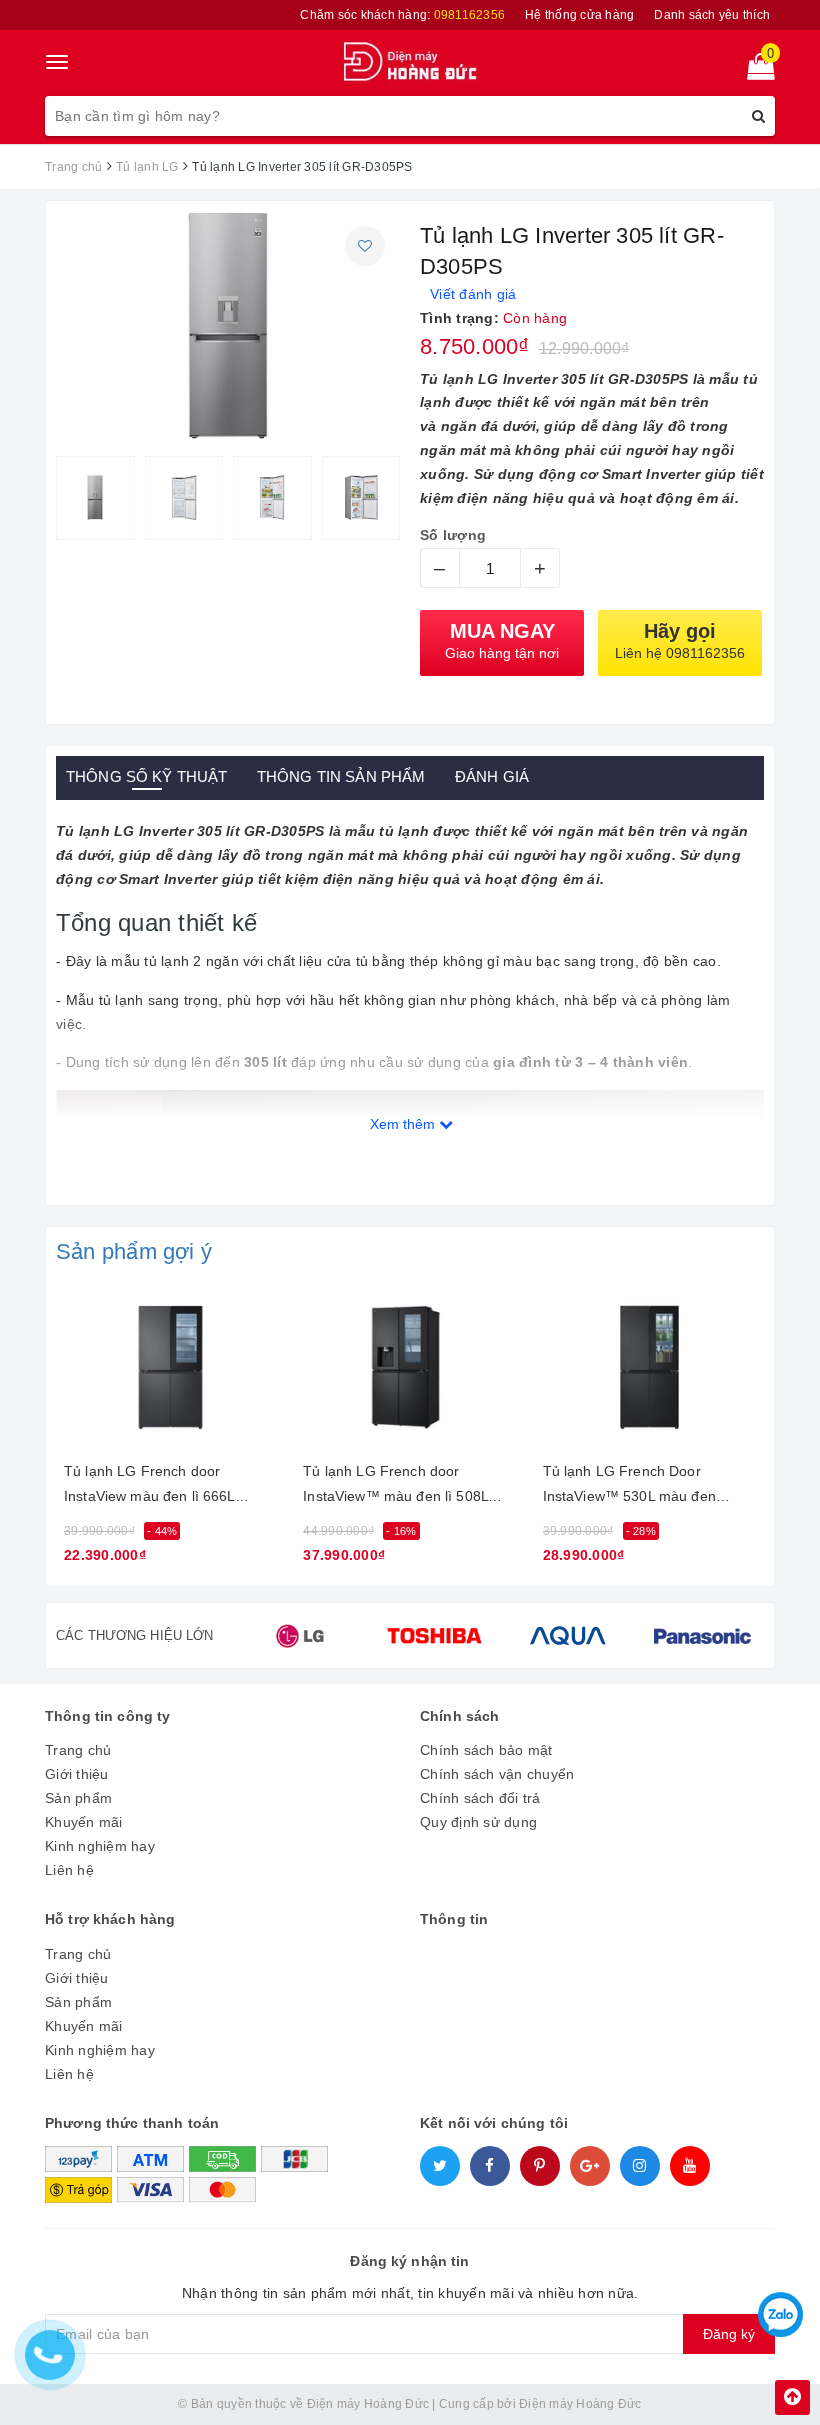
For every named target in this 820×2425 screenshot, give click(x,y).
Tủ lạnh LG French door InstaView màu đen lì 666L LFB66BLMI (149, 1487)
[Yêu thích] (365, 246)
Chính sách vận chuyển (497, 1774)
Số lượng (453, 535)
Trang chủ (78, 1750)
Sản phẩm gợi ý (134, 1251)
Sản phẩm (78, 1798)
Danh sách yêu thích (712, 15)
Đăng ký (729, 2334)
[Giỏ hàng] (754, 71)
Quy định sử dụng (478, 1822)
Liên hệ (69, 1870)
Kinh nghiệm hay (100, 1846)
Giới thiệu (77, 1774)
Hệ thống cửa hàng (579, 15)
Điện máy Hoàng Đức (580, 2404)
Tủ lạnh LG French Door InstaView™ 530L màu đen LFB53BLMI (629, 1487)
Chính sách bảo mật (486, 1750)
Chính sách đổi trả (480, 1798)
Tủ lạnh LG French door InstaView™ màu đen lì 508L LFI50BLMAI (395, 1487)
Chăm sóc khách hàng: (402, 15)
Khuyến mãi (84, 1822)
